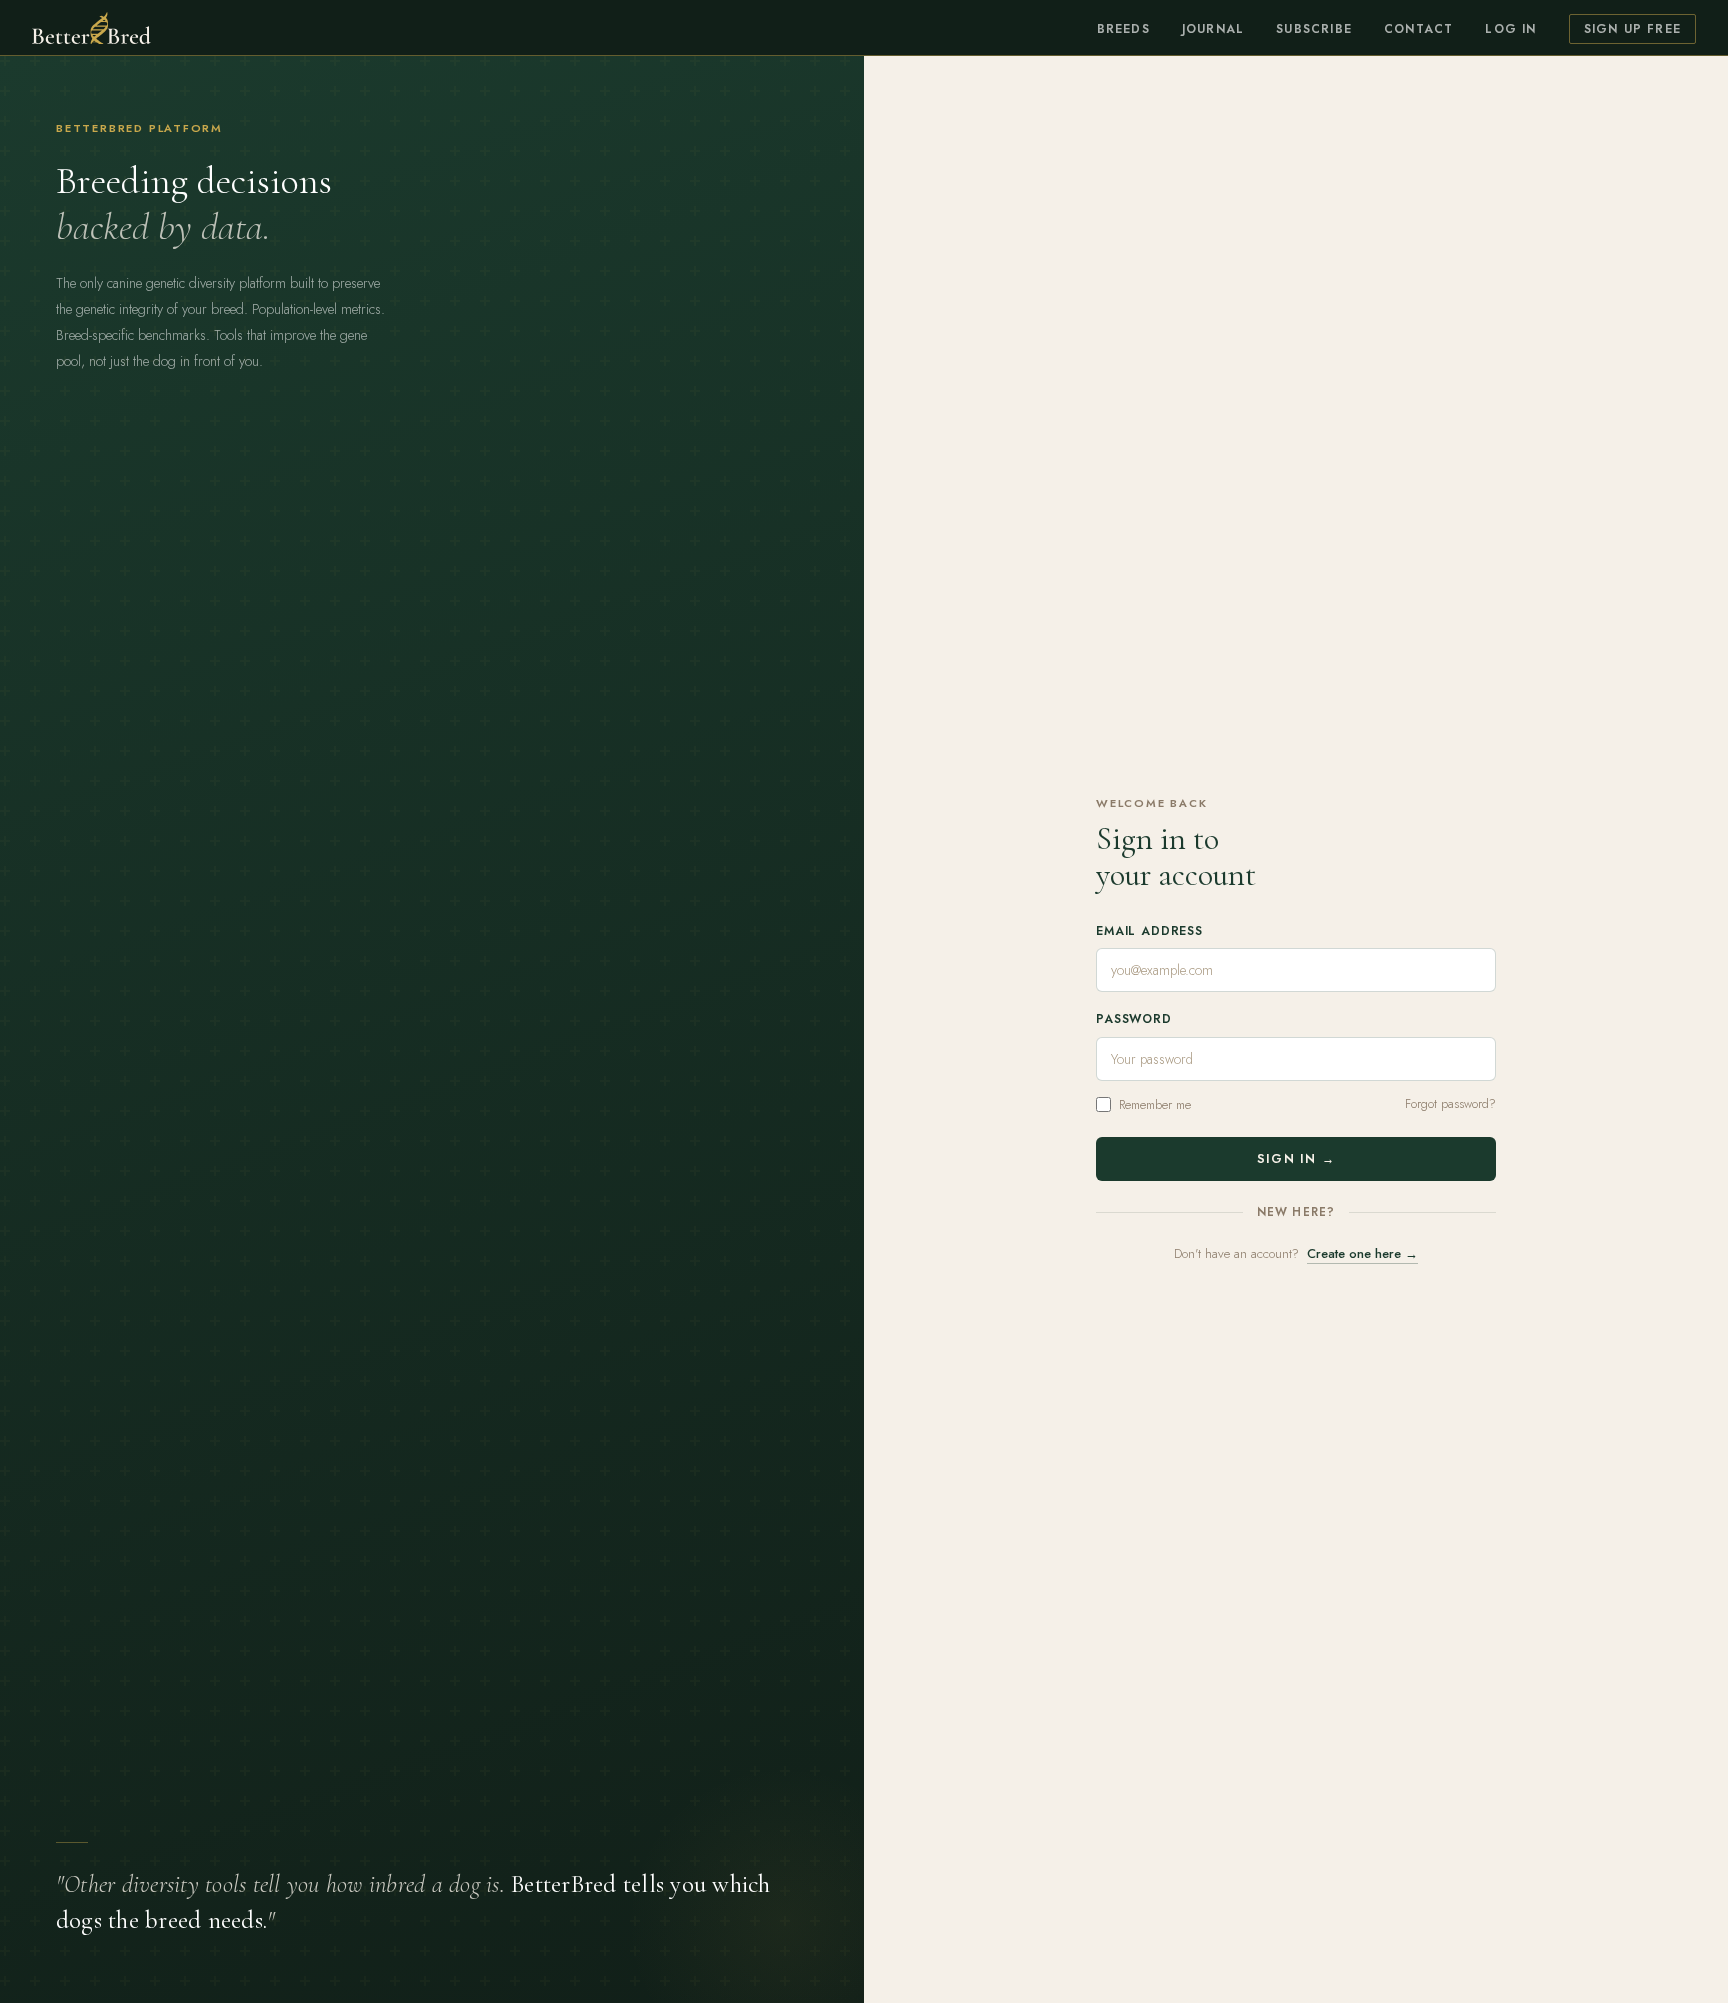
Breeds (1123, 29)
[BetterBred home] (91, 28)
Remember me (1155, 1104)
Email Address (1149, 931)
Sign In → (1296, 1159)
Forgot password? (1450, 1104)
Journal (1213, 29)
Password (1134, 1019)
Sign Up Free (1632, 29)
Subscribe (1314, 29)
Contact (1418, 29)
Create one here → (1362, 1253)
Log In (1510, 29)
